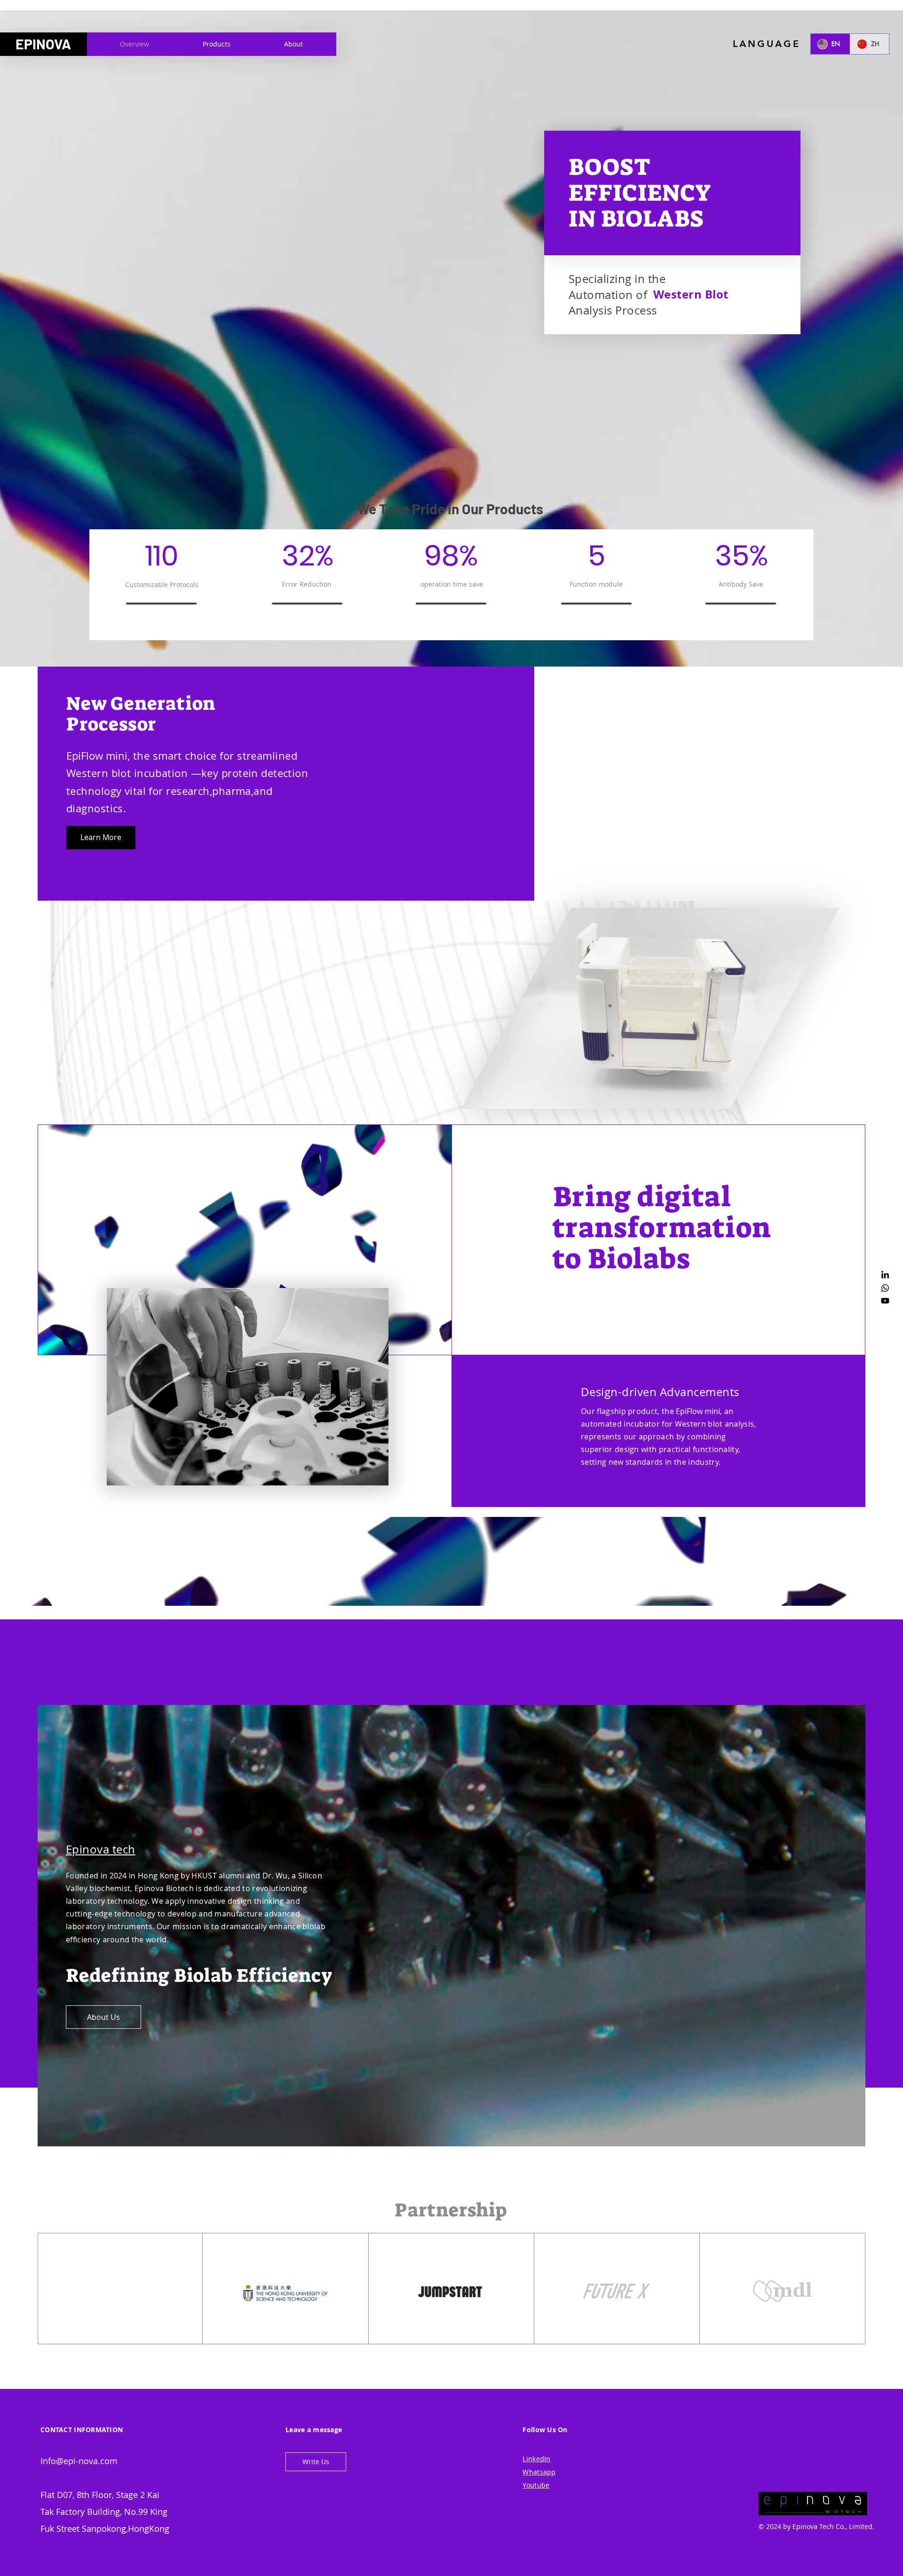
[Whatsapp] (885, 1288)
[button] (316, 2462)
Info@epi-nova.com (79, 2461)
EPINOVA (43, 44)
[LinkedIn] (885, 1275)
